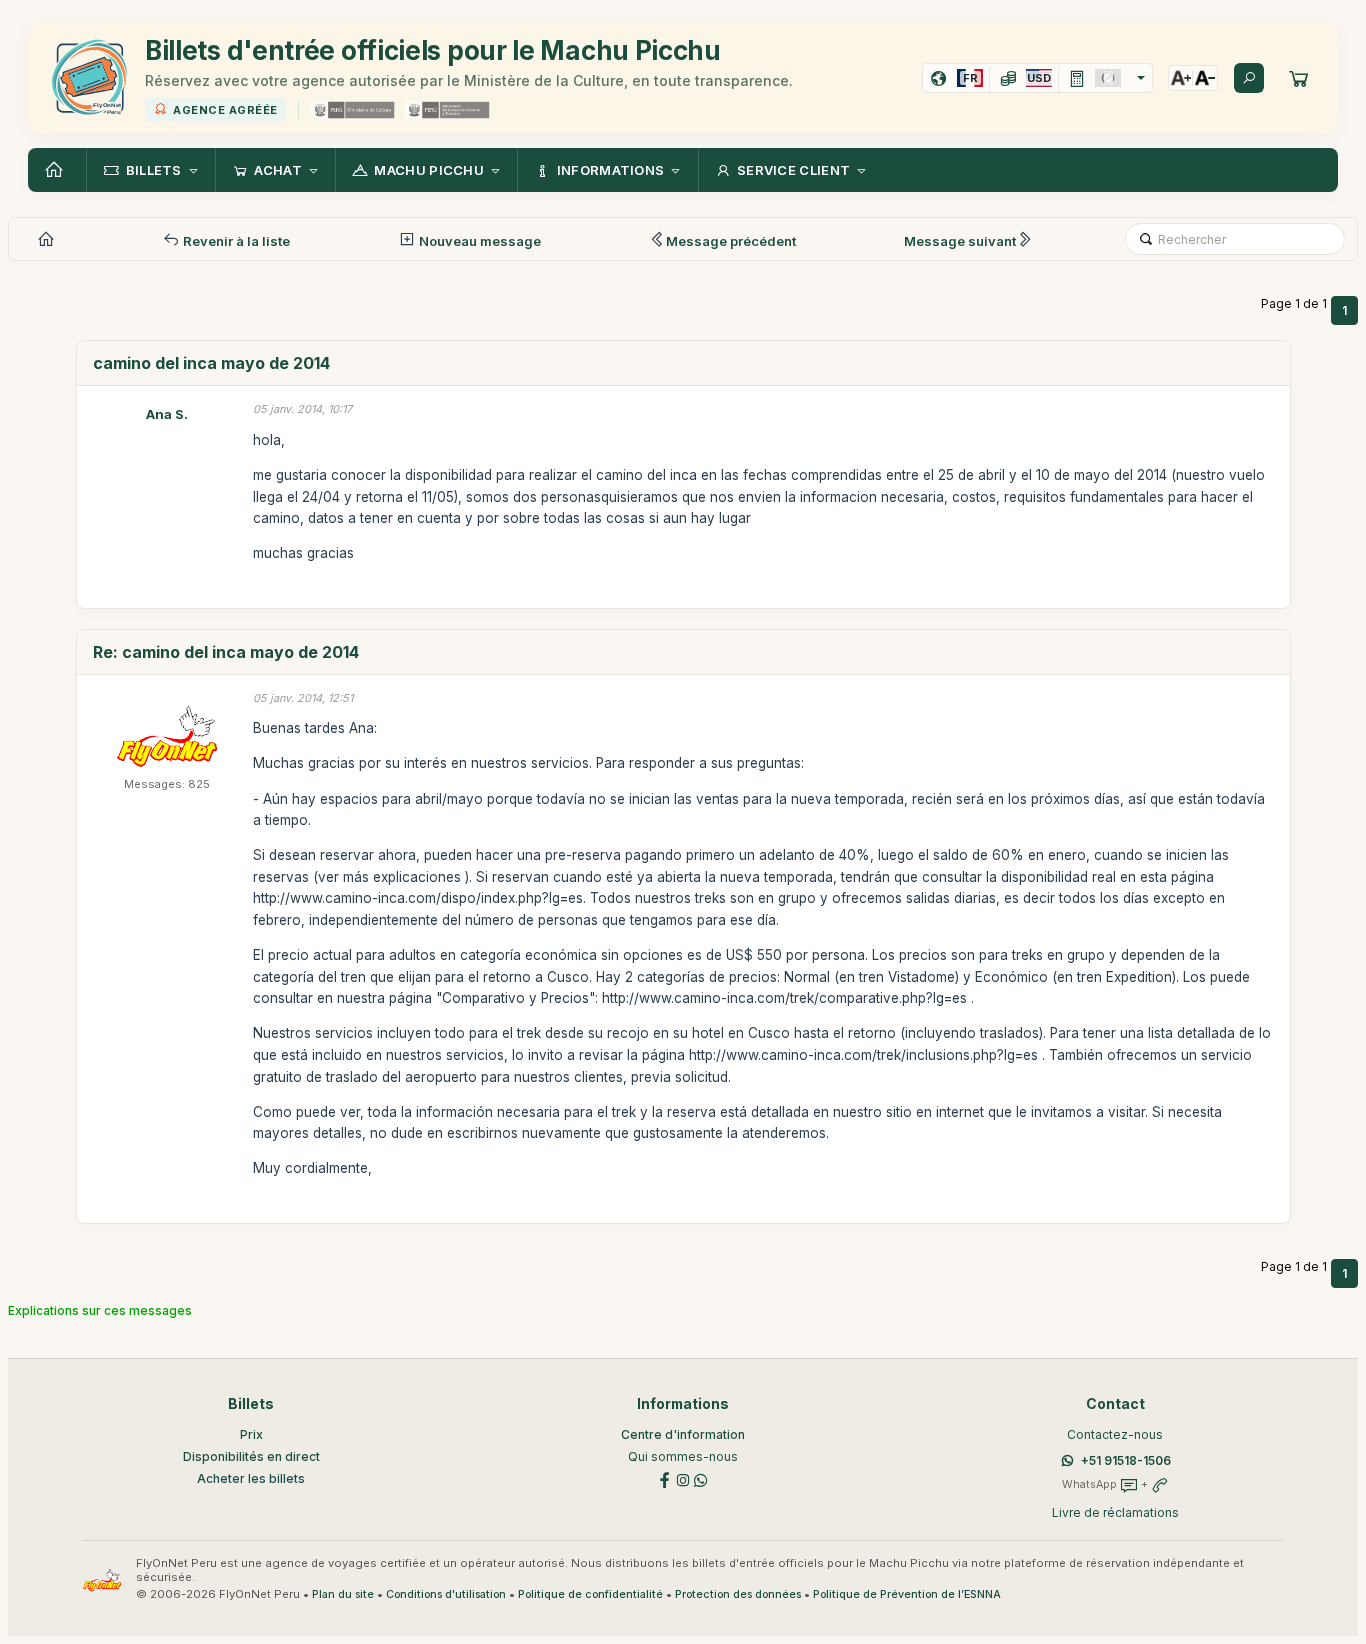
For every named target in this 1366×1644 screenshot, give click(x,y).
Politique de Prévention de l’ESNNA (907, 1594)
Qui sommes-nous (683, 1456)
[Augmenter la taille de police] (1181, 78)
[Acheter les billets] (1299, 78)
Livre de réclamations (1115, 1512)
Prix (251, 1434)
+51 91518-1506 (1126, 1460)
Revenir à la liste (235, 241)
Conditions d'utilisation (446, 1594)
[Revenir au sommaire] (57, 170)
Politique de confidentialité (590, 1594)
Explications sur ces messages (100, 1310)
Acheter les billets (251, 1478)
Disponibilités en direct (251, 1456)
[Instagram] (683, 1478)
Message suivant (960, 241)
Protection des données (738, 1594)
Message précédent (731, 241)
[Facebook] (665, 1478)
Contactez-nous (1115, 1434)
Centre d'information (683, 1434)
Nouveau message (478, 241)
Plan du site (343, 1594)
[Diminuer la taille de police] (1205, 78)
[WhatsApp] (701, 1478)
